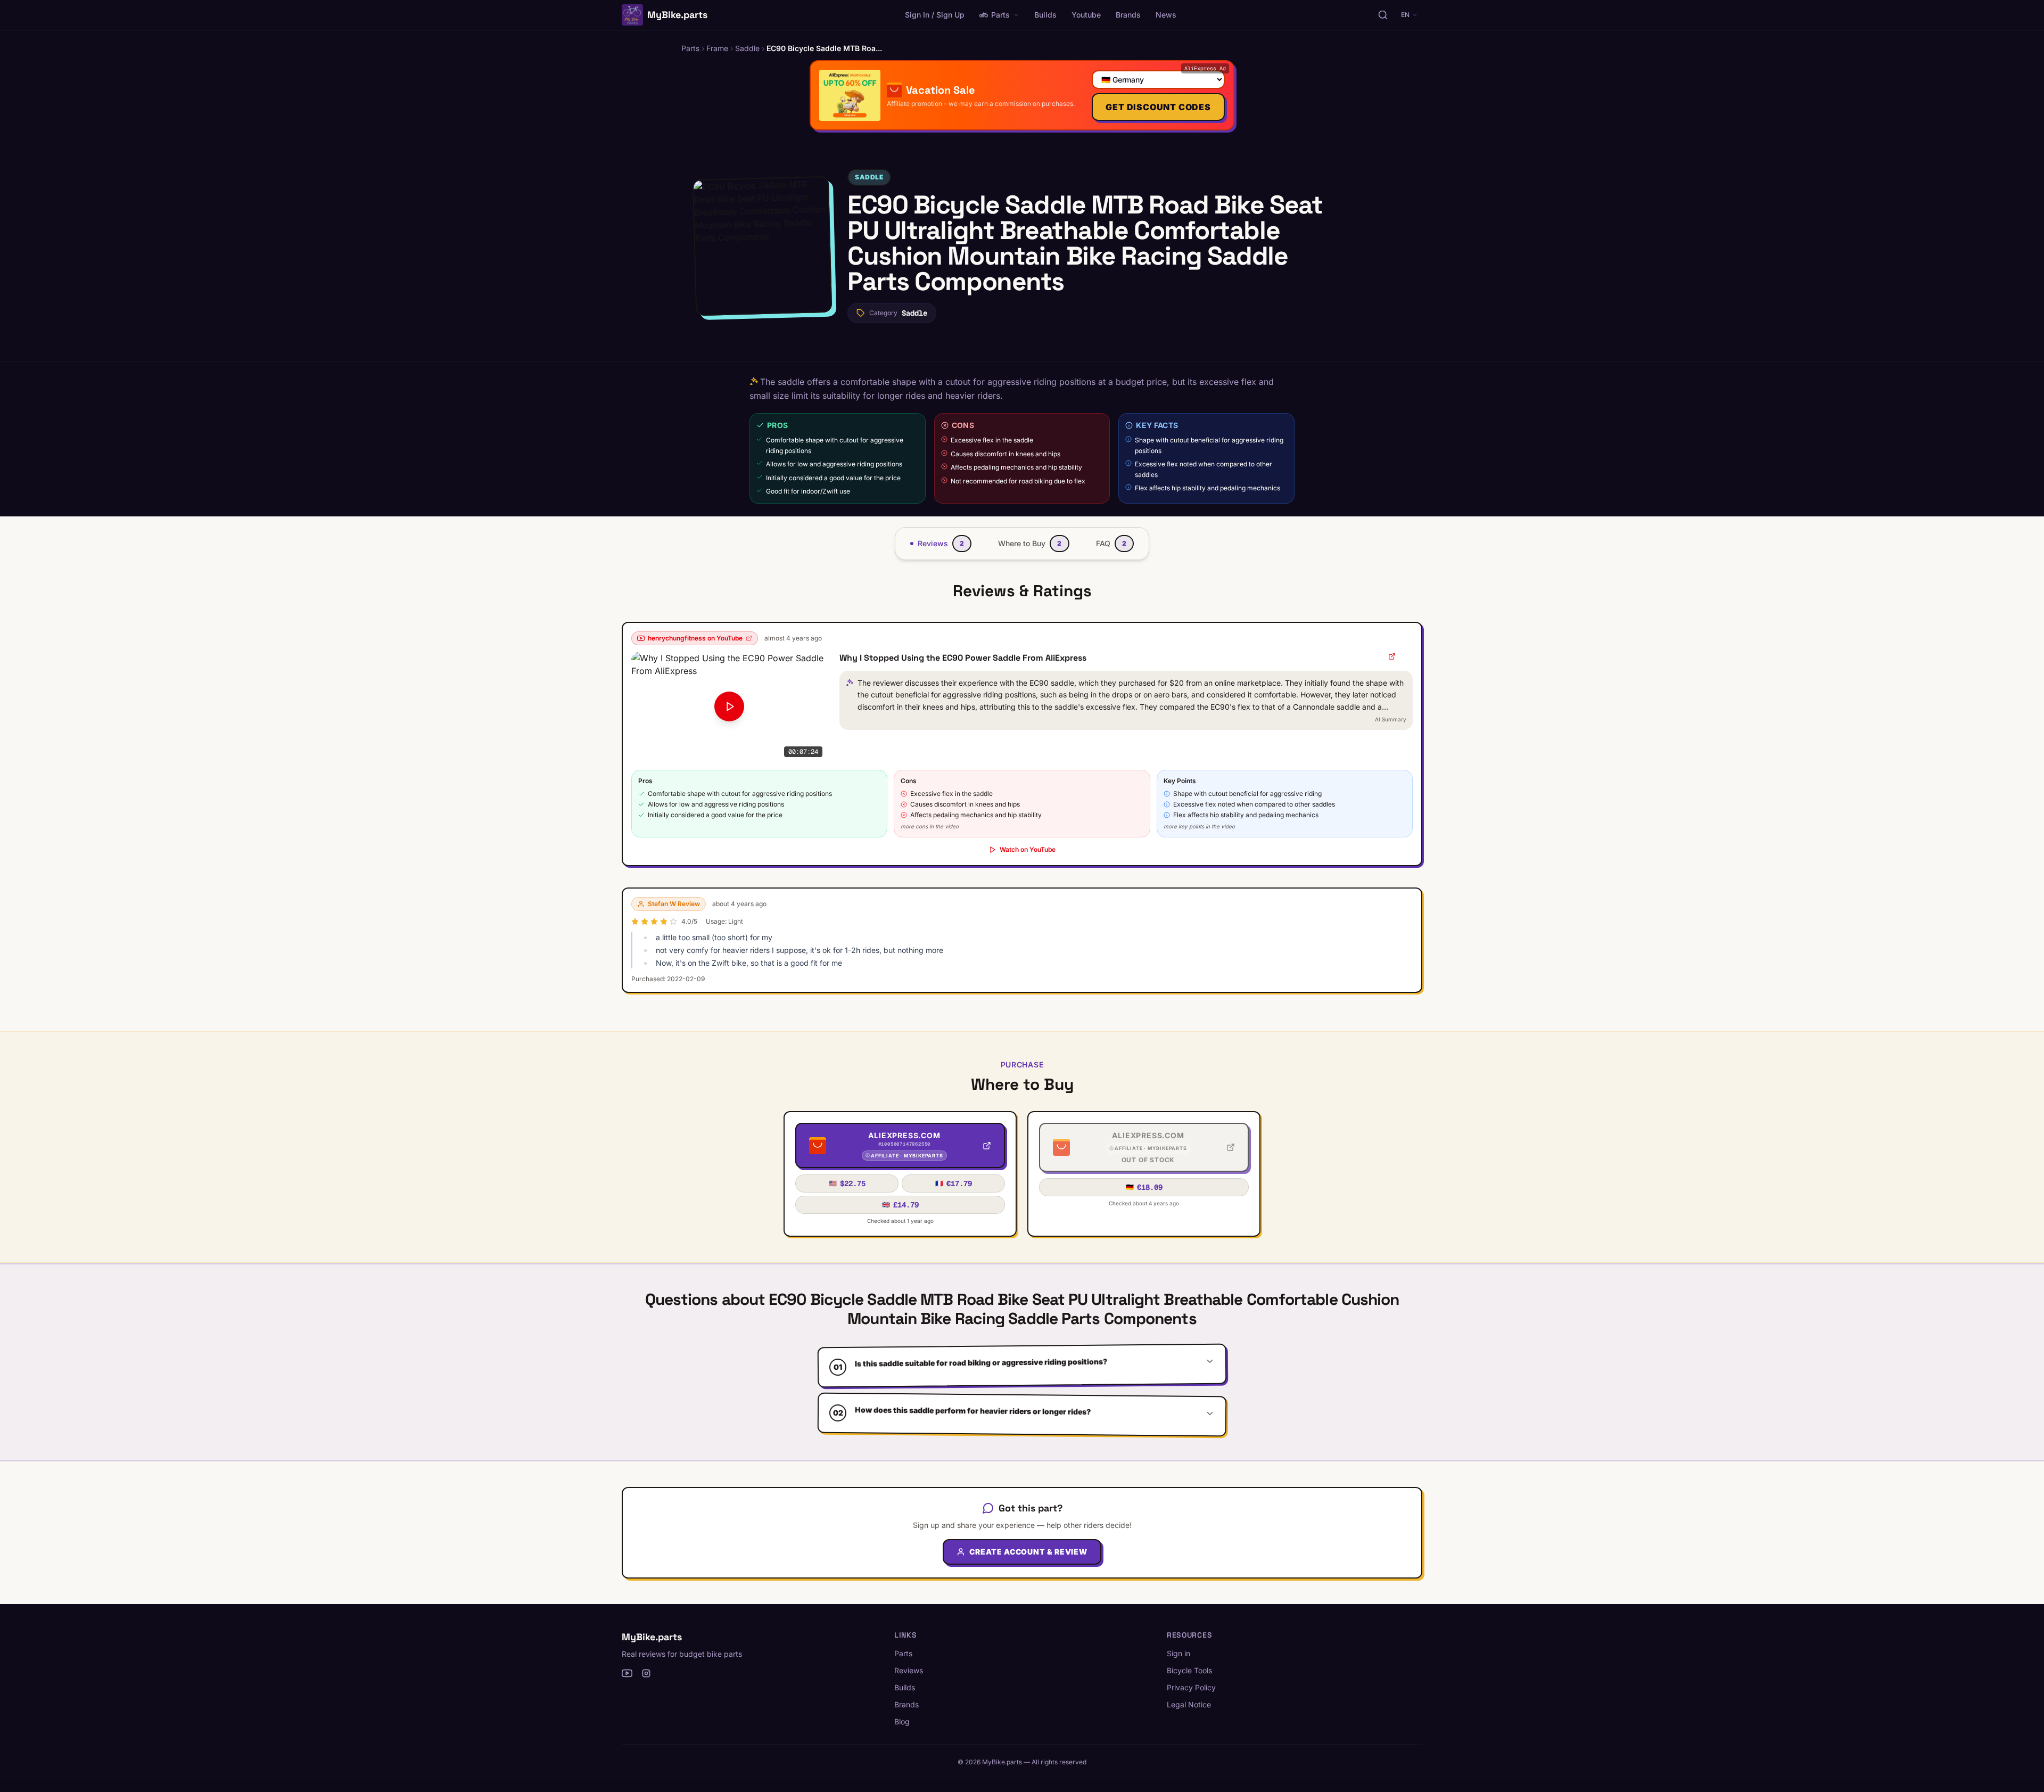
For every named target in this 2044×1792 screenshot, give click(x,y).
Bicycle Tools (1189, 1670)
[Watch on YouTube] (1392, 656)
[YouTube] (627, 1673)
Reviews (909, 1670)
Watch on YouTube (1028, 849)
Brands (1128, 15)
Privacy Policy (1191, 1687)
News (1166, 15)
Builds (1045, 15)
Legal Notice (1189, 1704)
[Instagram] (646, 1673)
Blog (902, 1721)
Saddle (869, 177)
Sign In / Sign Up (935, 15)
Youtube (1086, 15)
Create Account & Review (1028, 1552)
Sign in (1178, 1653)
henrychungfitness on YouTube (695, 638)
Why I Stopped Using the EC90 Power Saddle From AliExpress (963, 658)
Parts (1000, 15)
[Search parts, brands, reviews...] (1383, 15)
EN (1405, 15)
